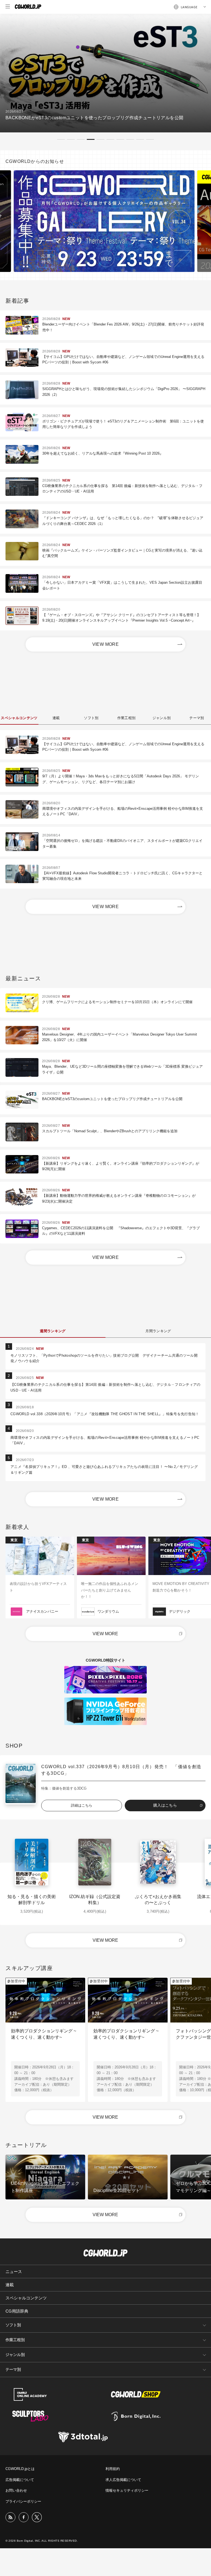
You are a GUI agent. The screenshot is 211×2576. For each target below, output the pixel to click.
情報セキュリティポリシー (127, 2490)
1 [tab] (61, 139)
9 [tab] (140, 139)
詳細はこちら (82, 1805)
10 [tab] (150, 139)
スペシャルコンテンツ (26, 2298)
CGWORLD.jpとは (20, 2469)
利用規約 (113, 2469)
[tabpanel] (105, 73)
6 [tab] (110, 139)
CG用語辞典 (17, 2311)
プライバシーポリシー (23, 2501)
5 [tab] (101, 139)
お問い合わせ (16, 2490)
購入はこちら (165, 1805)
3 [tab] (81, 139)
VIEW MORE (106, 644)
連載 (10, 2285)
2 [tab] (71, 139)
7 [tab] (120, 139)
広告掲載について (20, 2480)
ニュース (14, 2272)
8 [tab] (130, 139)
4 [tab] (91, 139)
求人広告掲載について (123, 2480)
